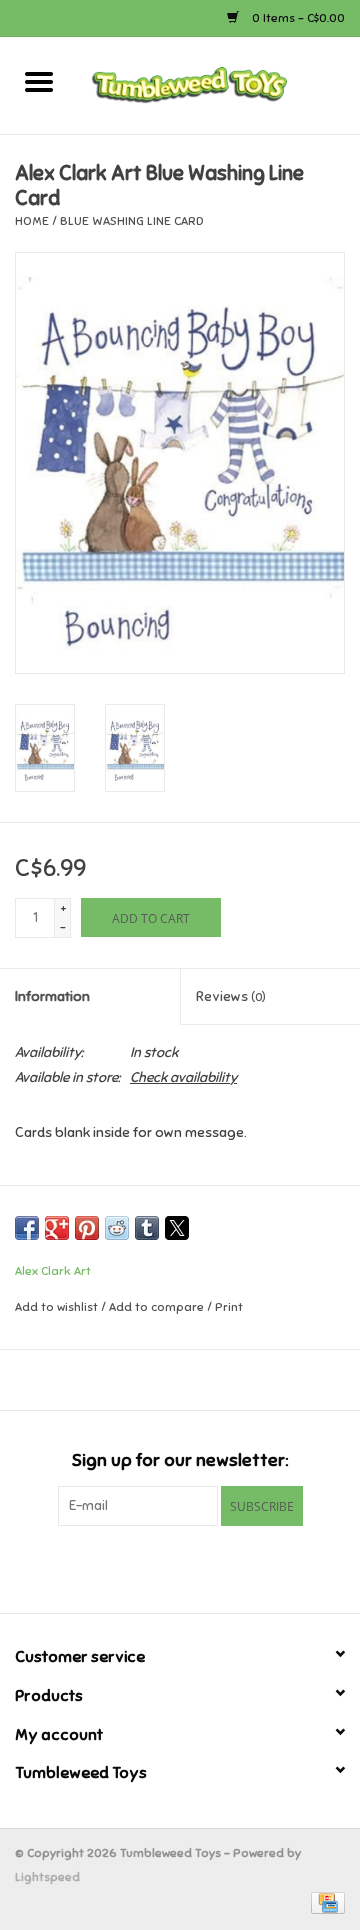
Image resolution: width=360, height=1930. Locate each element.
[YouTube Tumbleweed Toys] (180, 1567)
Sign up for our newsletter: (180, 1460)
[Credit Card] (324, 1902)
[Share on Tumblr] (147, 1228)
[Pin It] (87, 1228)
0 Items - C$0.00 (297, 18)
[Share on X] (177, 1228)
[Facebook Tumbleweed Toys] (145, 1567)
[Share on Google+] (57, 1228)
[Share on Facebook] (27, 1228)
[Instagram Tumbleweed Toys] (215, 1567)
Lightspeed (47, 1877)
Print (229, 1307)
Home (32, 221)
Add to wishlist (58, 1307)
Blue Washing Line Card (132, 221)
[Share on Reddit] (117, 1228)
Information (52, 996)
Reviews (231, 996)
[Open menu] (39, 81)
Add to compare (158, 1307)
